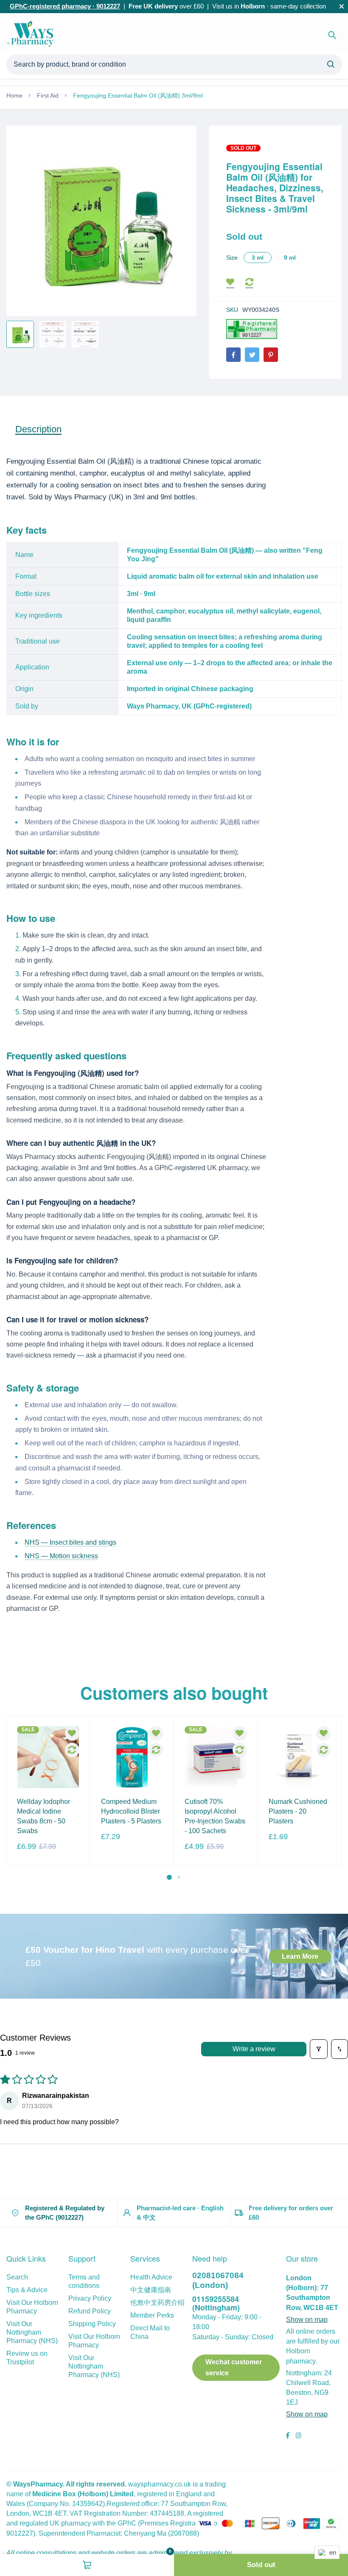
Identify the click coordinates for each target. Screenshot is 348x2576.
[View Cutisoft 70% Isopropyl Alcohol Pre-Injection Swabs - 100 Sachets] (216, 1757)
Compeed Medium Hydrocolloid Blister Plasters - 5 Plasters (131, 1811)
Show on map (307, 2320)
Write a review (254, 2049)
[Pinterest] (271, 355)
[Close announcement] (342, 6)
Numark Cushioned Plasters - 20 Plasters (298, 1811)
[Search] (332, 35)
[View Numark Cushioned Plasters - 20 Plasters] (300, 1757)
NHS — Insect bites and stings (70, 1542)
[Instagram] (298, 2436)
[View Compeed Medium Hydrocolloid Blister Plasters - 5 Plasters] (132, 1757)
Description (38, 429)
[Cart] (87, 2565)
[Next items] (336, 1798)
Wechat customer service (234, 2367)
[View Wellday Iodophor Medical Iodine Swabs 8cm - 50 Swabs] (48, 1757)
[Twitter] (252, 355)
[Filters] (319, 2049)
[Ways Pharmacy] (32, 35)
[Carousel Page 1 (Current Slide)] (169, 1877)
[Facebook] (233, 355)
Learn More (300, 1956)
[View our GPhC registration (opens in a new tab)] (252, 329)
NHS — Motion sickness (61, 1556)
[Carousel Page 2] (179, 1877)
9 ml (290, 258)
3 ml (258, 258)
